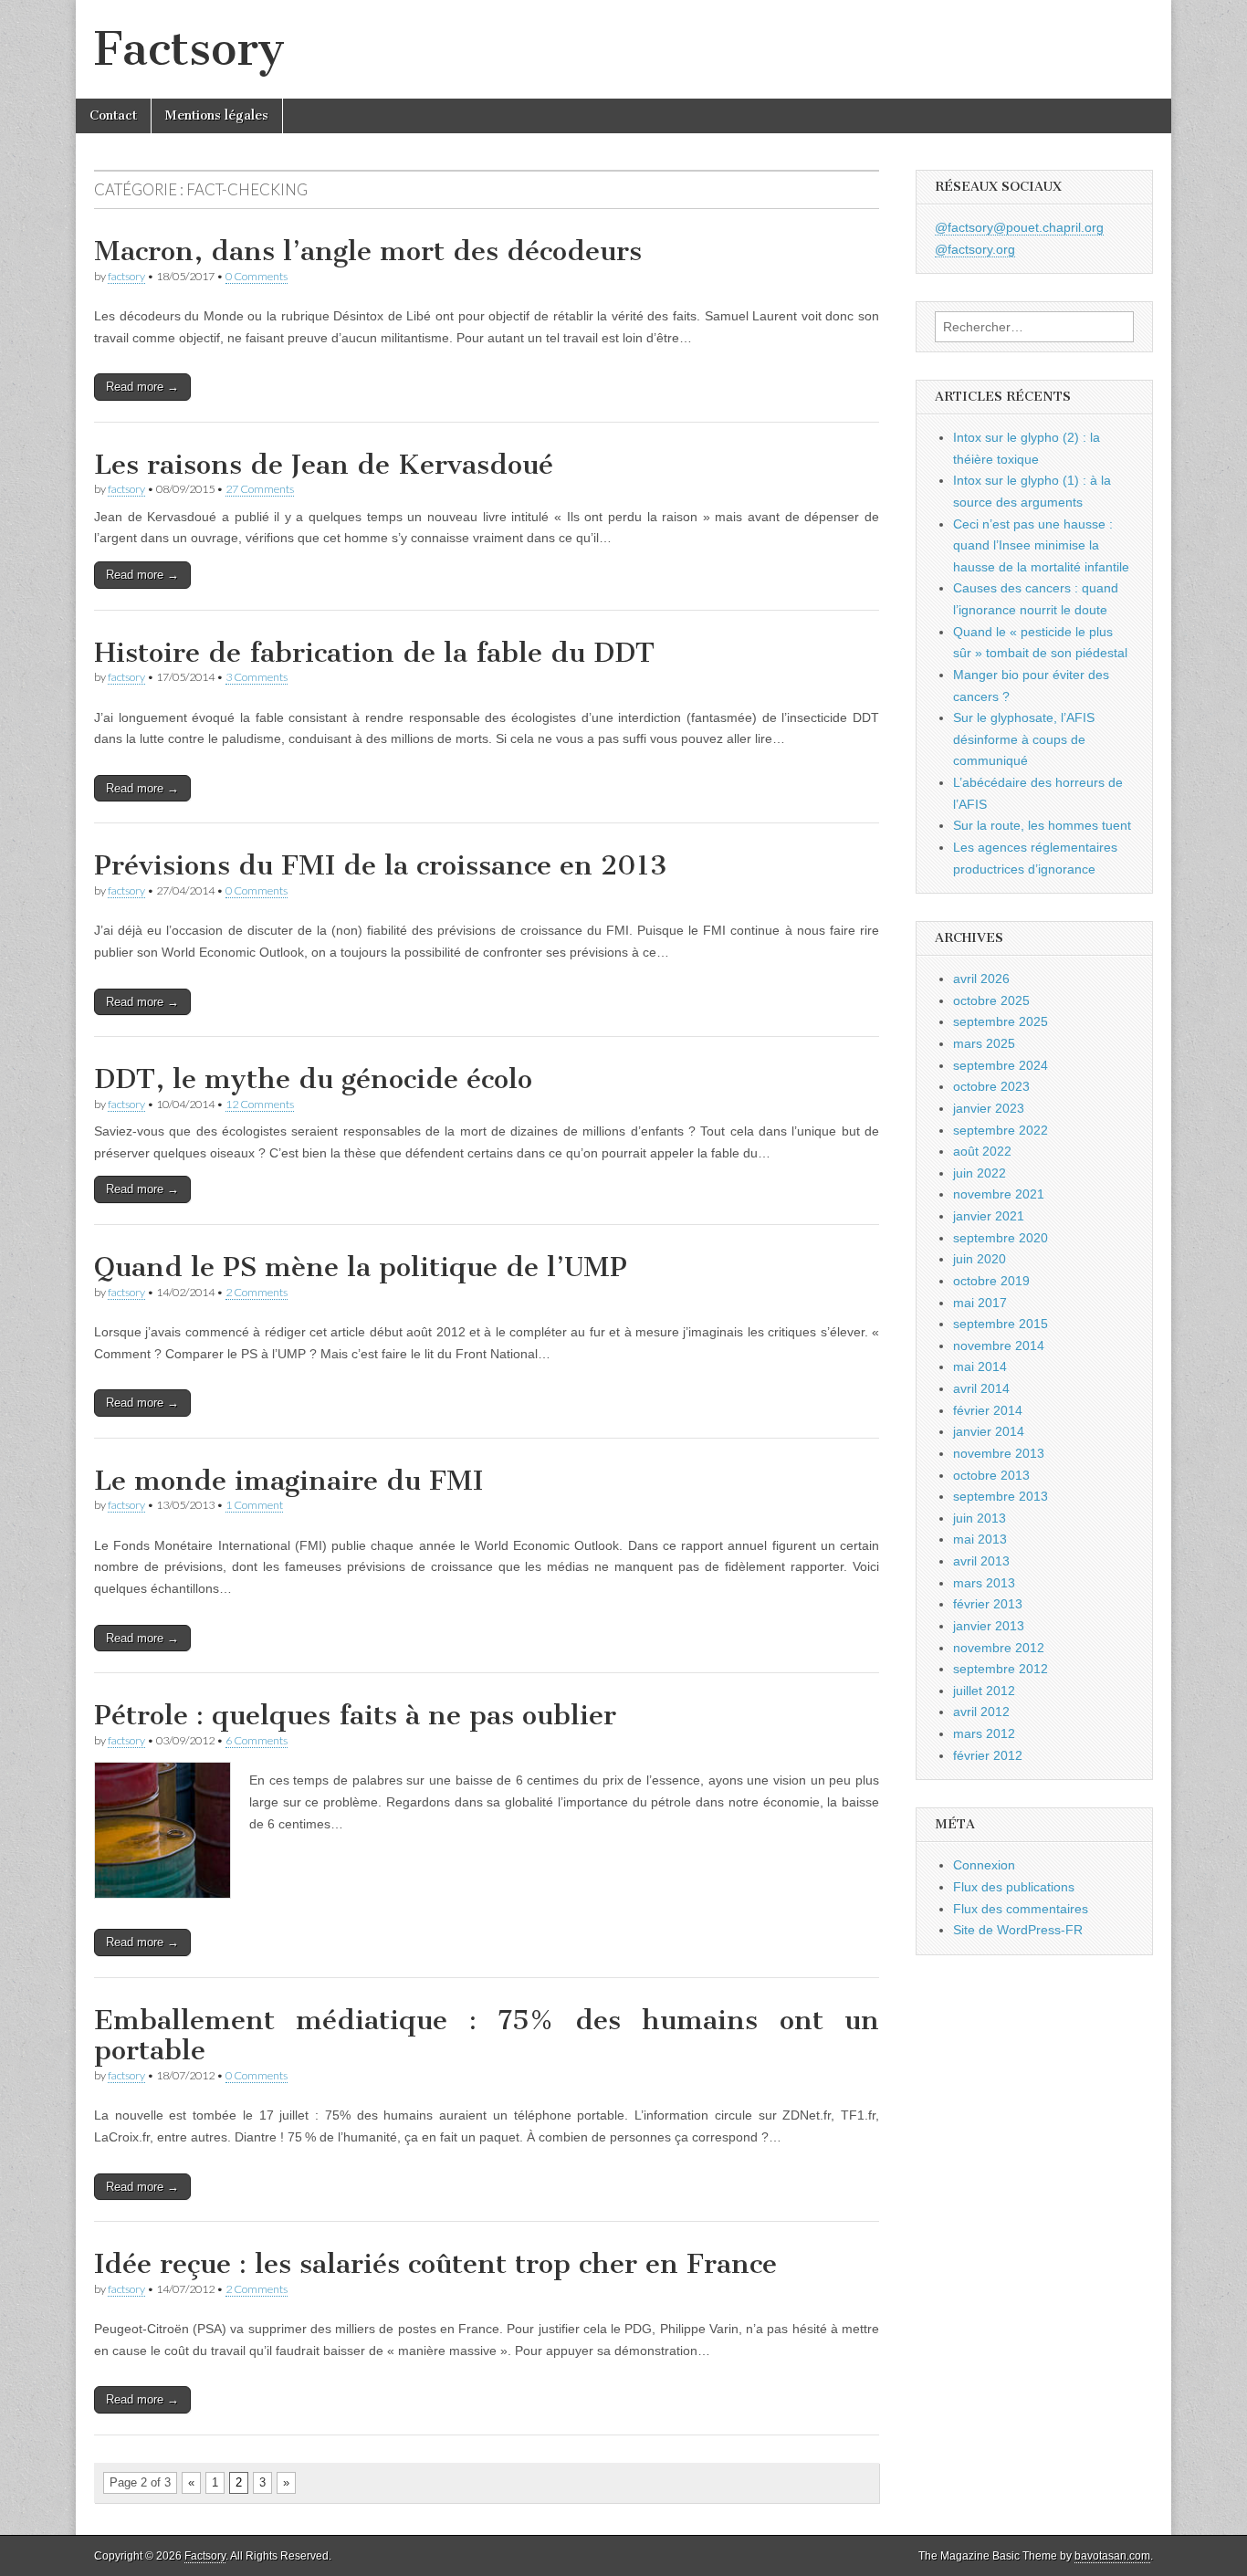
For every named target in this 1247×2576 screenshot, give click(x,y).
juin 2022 (980, 1173)
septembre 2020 (1001, 1238)
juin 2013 (980, 1518)
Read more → (142, 387)
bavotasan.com (1112, 2556)
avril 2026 (981, 979)
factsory (126, 276)
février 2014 (988, 1410)
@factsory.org (975, 249)
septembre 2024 (1001, 1065)
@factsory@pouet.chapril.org (1019, 227)
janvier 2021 (989, 1216)
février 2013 (988, 1604)
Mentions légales (217, 115)
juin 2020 (980, 1259)
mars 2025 (984, 1043)
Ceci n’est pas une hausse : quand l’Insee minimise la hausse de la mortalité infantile (1041, 545)
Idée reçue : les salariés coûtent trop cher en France (435, 2264)
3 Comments (257, 677)
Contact (113, 115)
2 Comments (257, 1292)
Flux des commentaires (1021, 1909)
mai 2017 (980, 1303)
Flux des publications (1014, 1887)
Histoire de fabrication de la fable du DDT (374, 653)
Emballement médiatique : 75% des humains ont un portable (487, 2036)
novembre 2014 (999, 1346)
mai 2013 (980, 1539)
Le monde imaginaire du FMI (288, 1481)
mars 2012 (984, 1733)
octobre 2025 (991, 1000)
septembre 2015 (1001, 1324)
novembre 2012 (999, 1648)
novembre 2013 (999, 1453)
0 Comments (257, 276)
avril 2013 (981, 1561)
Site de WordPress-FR (1018, 1930)
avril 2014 (981, 1388)
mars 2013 (984, 1583)
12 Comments (260, 1104)
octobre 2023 (991, 1086)
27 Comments (260, 489)
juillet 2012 (984, 1691)
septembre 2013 (1001, 1496)
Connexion (984, 1865)
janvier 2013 (989, 1626)
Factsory (189, 49)
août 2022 (982, 1151)
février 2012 (988, 1755)
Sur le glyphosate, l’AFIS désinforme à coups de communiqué (1024, 739)
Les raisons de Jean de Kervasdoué (324, 465)
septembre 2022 (1001, 1130)
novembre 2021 (999, 1194)
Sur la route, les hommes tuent (1042, 825)
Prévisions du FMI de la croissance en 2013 (381, 865)
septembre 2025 (1001, 1021)
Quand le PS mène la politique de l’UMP (361, 1267)
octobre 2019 (991, 1281)
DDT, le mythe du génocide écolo (313, 1079)
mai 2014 (980, 1367)
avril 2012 (981, 1712)
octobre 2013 (991, 1475)
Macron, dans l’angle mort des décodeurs (368, 251)
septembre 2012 (1001, 1669)
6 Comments (257, 1740)
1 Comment (254, 1505)
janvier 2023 (989, 1108)
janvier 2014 (989, 1431)
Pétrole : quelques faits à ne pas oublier (355, 1715)
